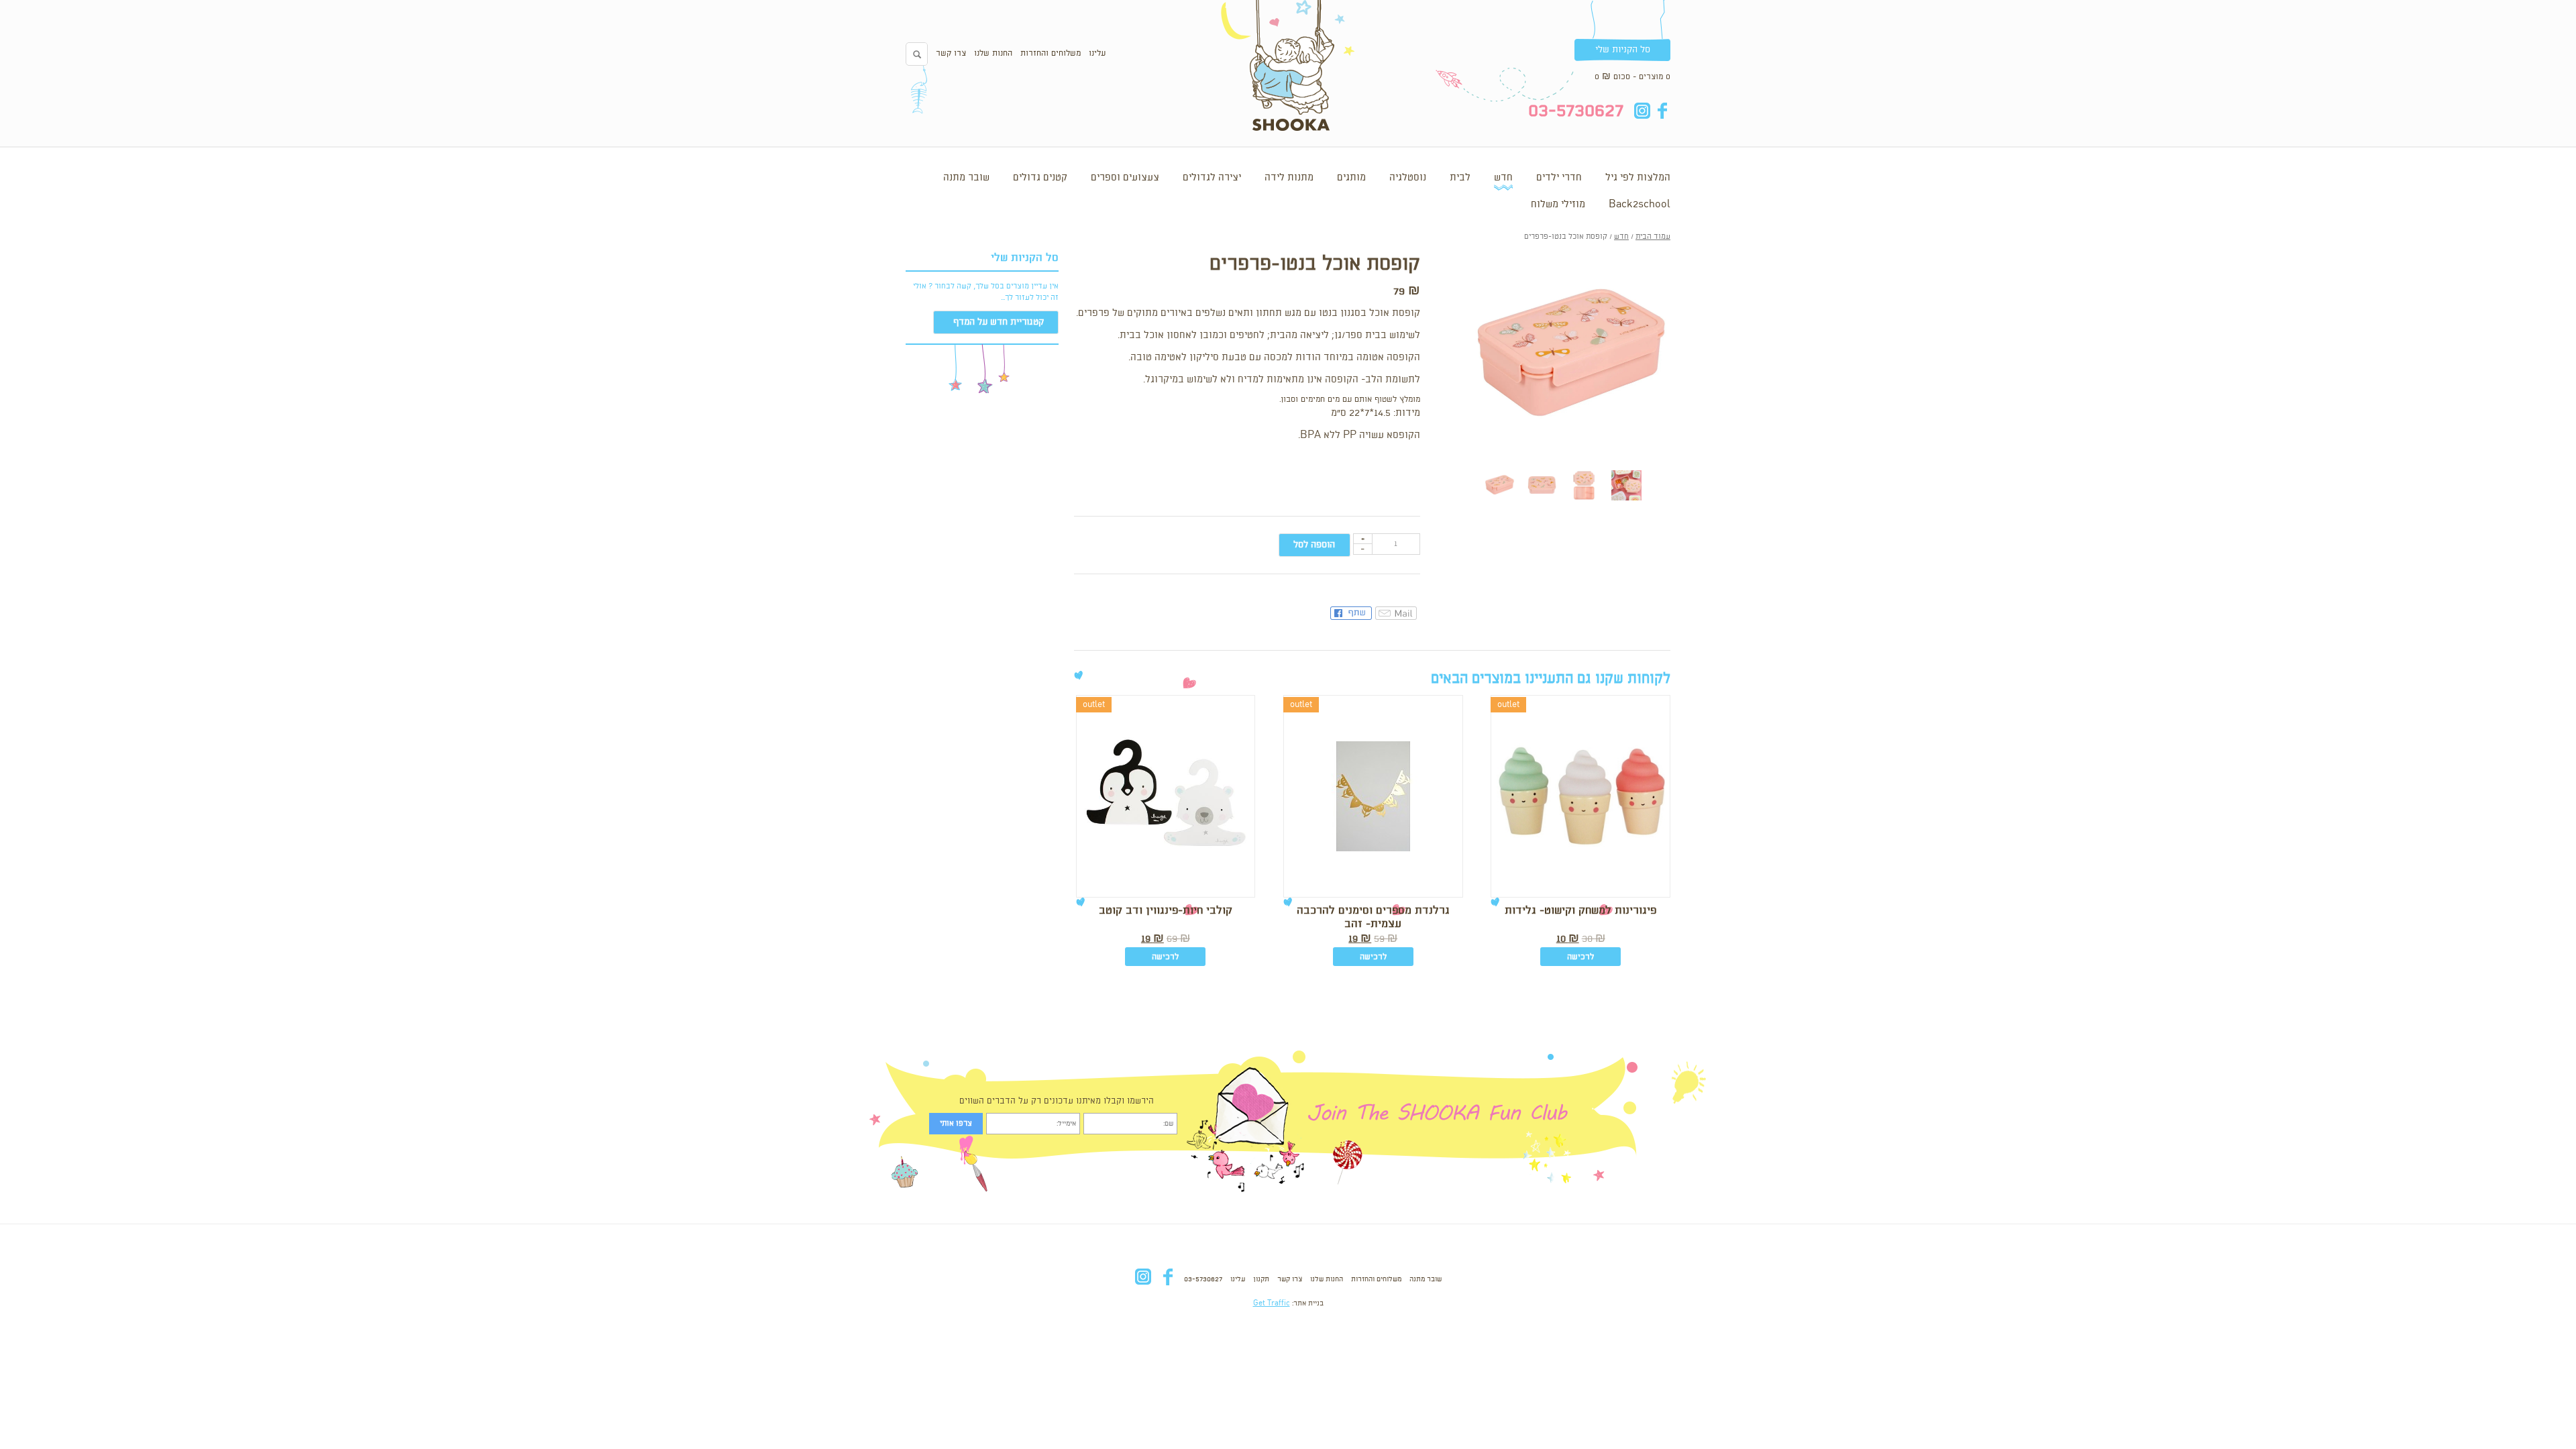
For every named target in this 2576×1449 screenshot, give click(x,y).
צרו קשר (951, 53)
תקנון (1261, 1279)
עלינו (1097, 53)
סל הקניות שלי (1623, 50)
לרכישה (1580, 957)
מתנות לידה (1289, 178)
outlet (1508, 705)
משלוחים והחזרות (1051, 53)
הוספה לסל (1314, 545)
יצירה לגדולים (1212, 178)
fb (1662, 111)
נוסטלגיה (1408, 178)
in (1642, 111)
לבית (1460, 178)
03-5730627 (1203, 1279)
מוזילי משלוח (1558, 205)
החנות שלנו (993, 53)
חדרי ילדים (1559, 178)
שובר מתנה (966, 178)
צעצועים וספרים (1125, 178)
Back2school (1640, 205)
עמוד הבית (1653, 237)
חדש (1503, 178)
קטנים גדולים (1040, 178)
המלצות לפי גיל (1638, 178)
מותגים (1351, 178)
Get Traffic (1272, 1303)
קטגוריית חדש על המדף (999, 322)
